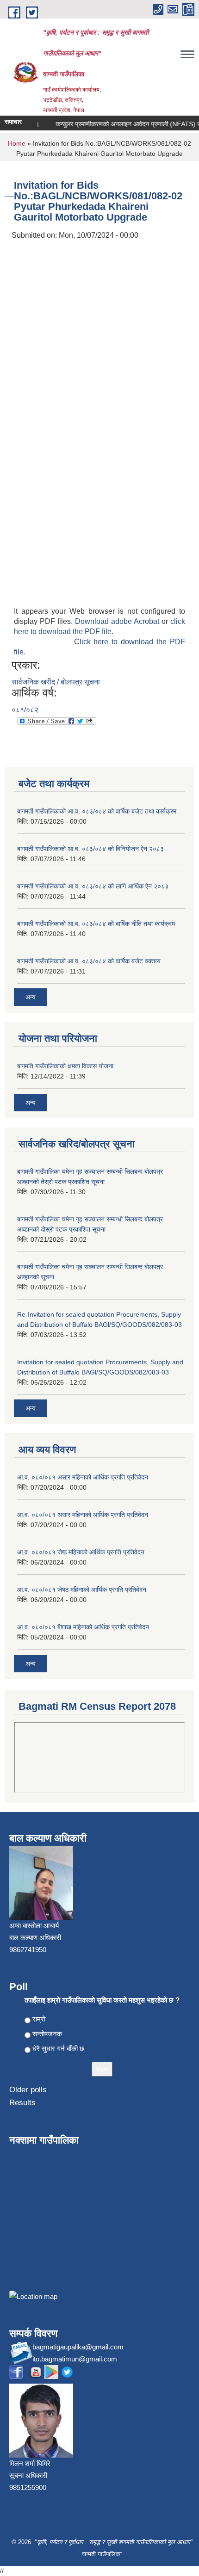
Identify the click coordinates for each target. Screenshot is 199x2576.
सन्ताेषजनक (47, 2034)
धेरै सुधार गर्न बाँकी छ (58, 2049)
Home (17, 143)
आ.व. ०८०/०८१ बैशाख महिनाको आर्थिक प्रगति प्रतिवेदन (83, 1627)
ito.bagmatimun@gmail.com (75, 2359)
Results (22, 2103)
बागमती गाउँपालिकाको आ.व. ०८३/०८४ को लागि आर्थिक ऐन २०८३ (93, 886)
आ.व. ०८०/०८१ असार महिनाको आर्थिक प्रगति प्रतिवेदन (83, 1477)
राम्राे (39, 2019)
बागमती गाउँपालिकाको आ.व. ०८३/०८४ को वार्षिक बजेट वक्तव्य (89, 961)
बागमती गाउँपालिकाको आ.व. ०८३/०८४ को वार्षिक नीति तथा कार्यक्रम (96, 924)
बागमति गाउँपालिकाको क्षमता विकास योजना (65, 1066)
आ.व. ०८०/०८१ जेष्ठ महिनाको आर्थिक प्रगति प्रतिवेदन (81, 1552)
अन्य (31, 997)
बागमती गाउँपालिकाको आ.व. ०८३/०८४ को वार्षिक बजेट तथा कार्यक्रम (97, 811)
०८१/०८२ (25, 710)
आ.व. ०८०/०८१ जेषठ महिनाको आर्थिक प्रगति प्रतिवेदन (82, 1590)
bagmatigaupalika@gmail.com (78, 2347)
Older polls (28, 2090)
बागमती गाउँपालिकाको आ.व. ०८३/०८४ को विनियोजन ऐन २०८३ (90, 849)
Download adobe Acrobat (118, 621)
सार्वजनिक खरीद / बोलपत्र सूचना (56, 682)
